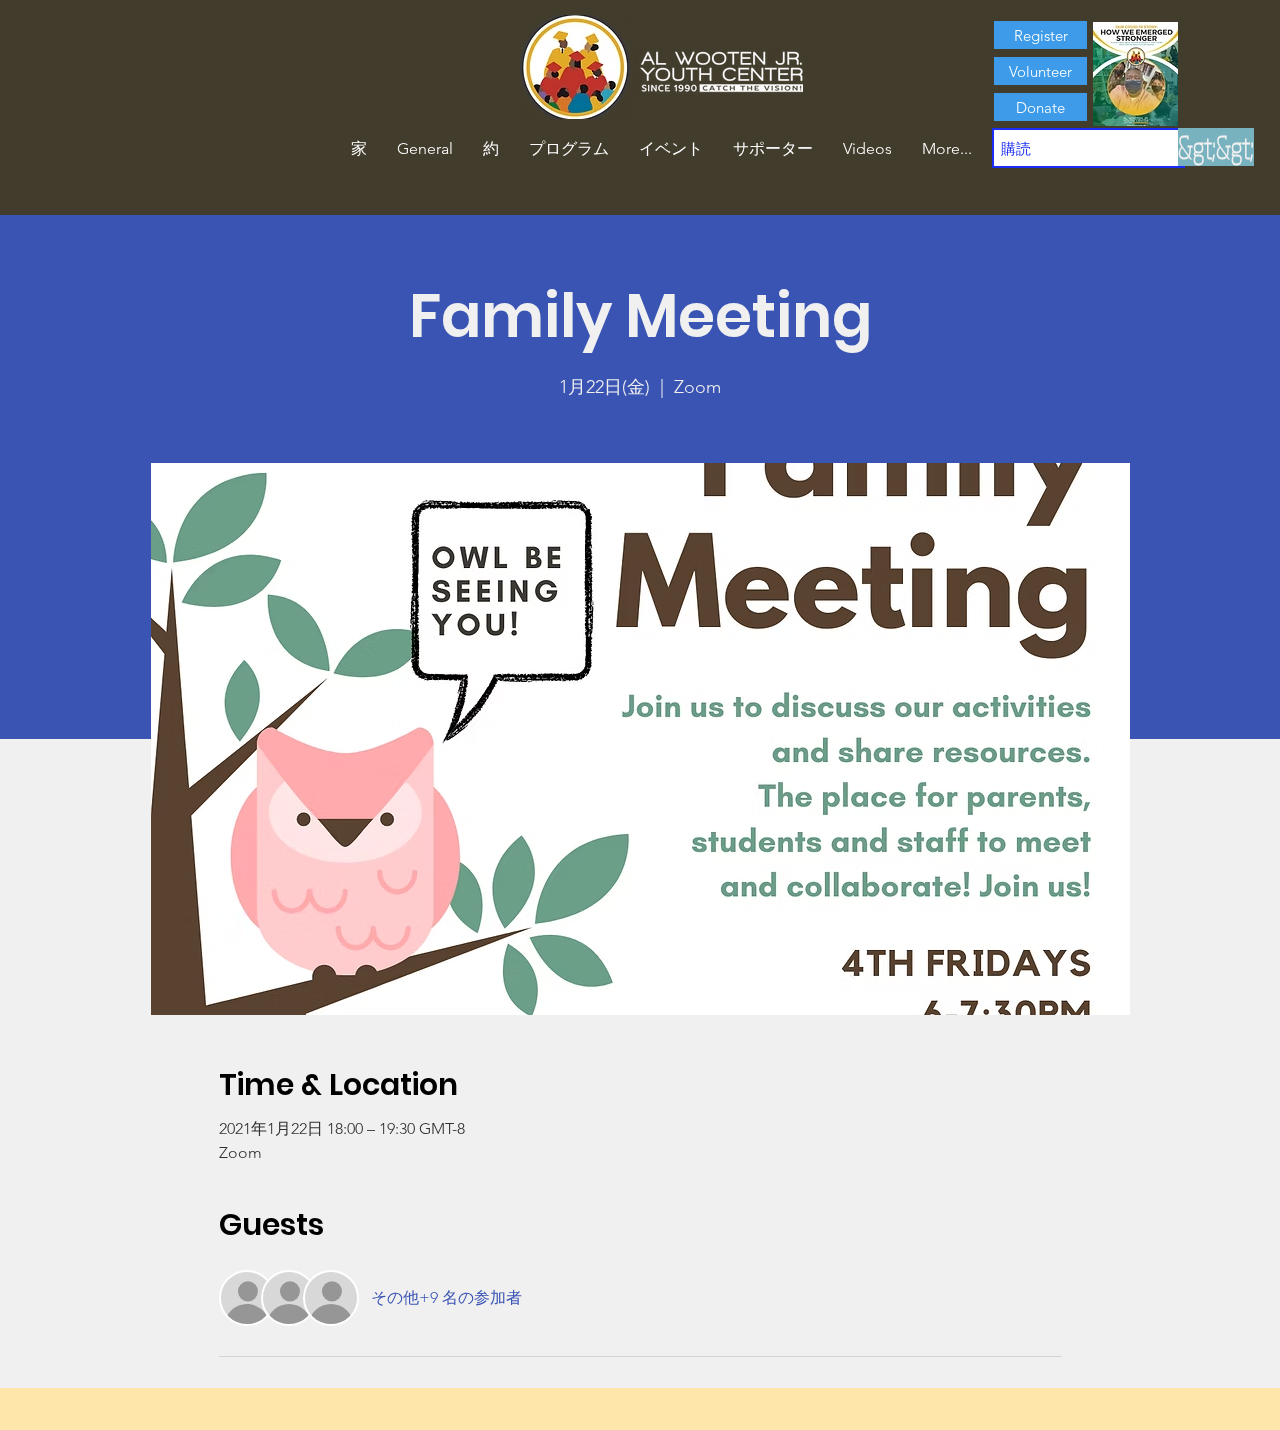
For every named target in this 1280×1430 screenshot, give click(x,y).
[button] (491, 149)
